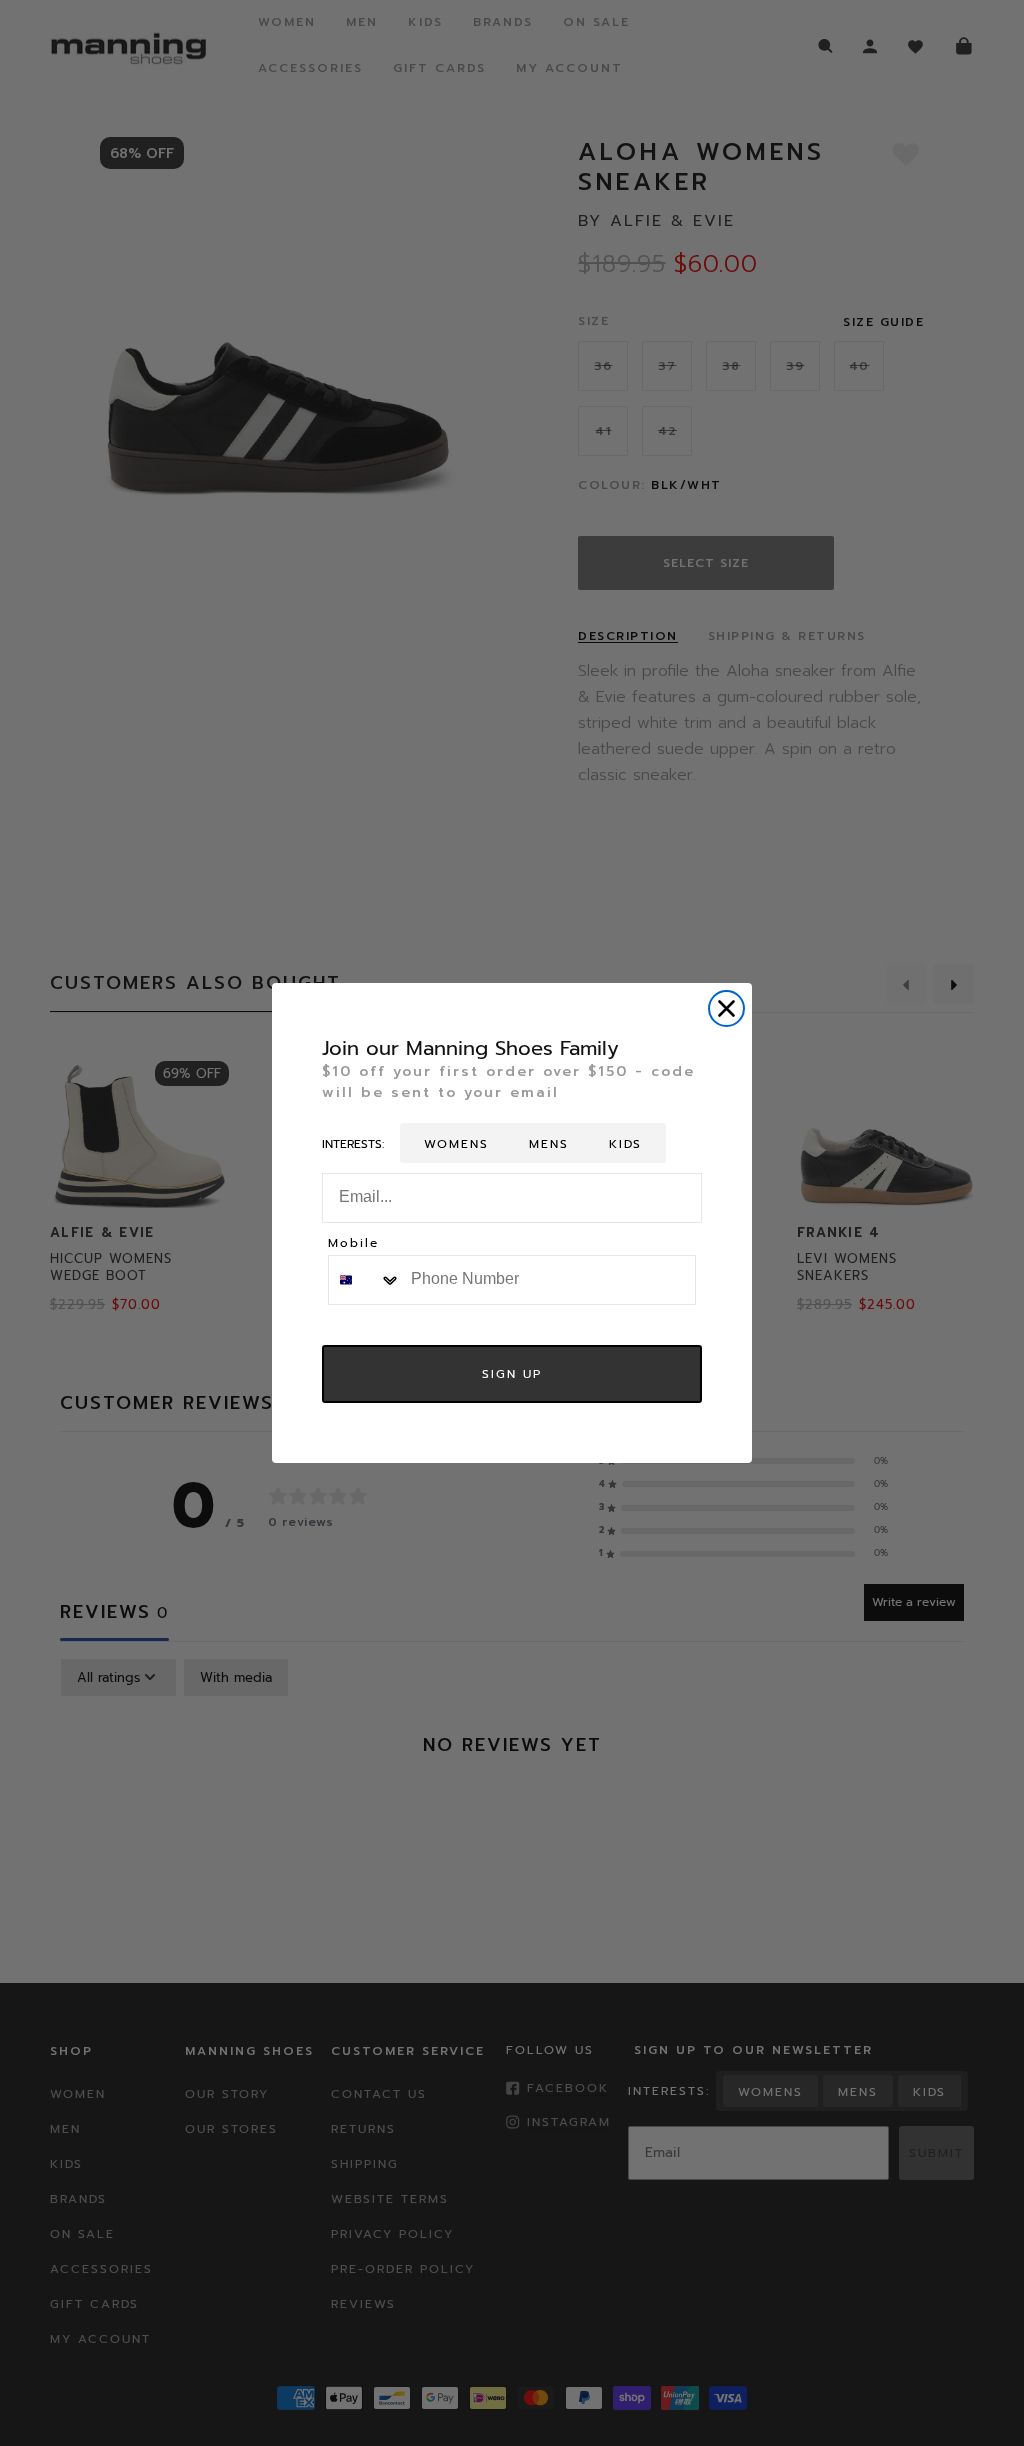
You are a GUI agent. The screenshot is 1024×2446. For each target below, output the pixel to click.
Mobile (353, 1244)
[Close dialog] (726, 1008)
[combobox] (365, 1280)
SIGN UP (512, 1374)
